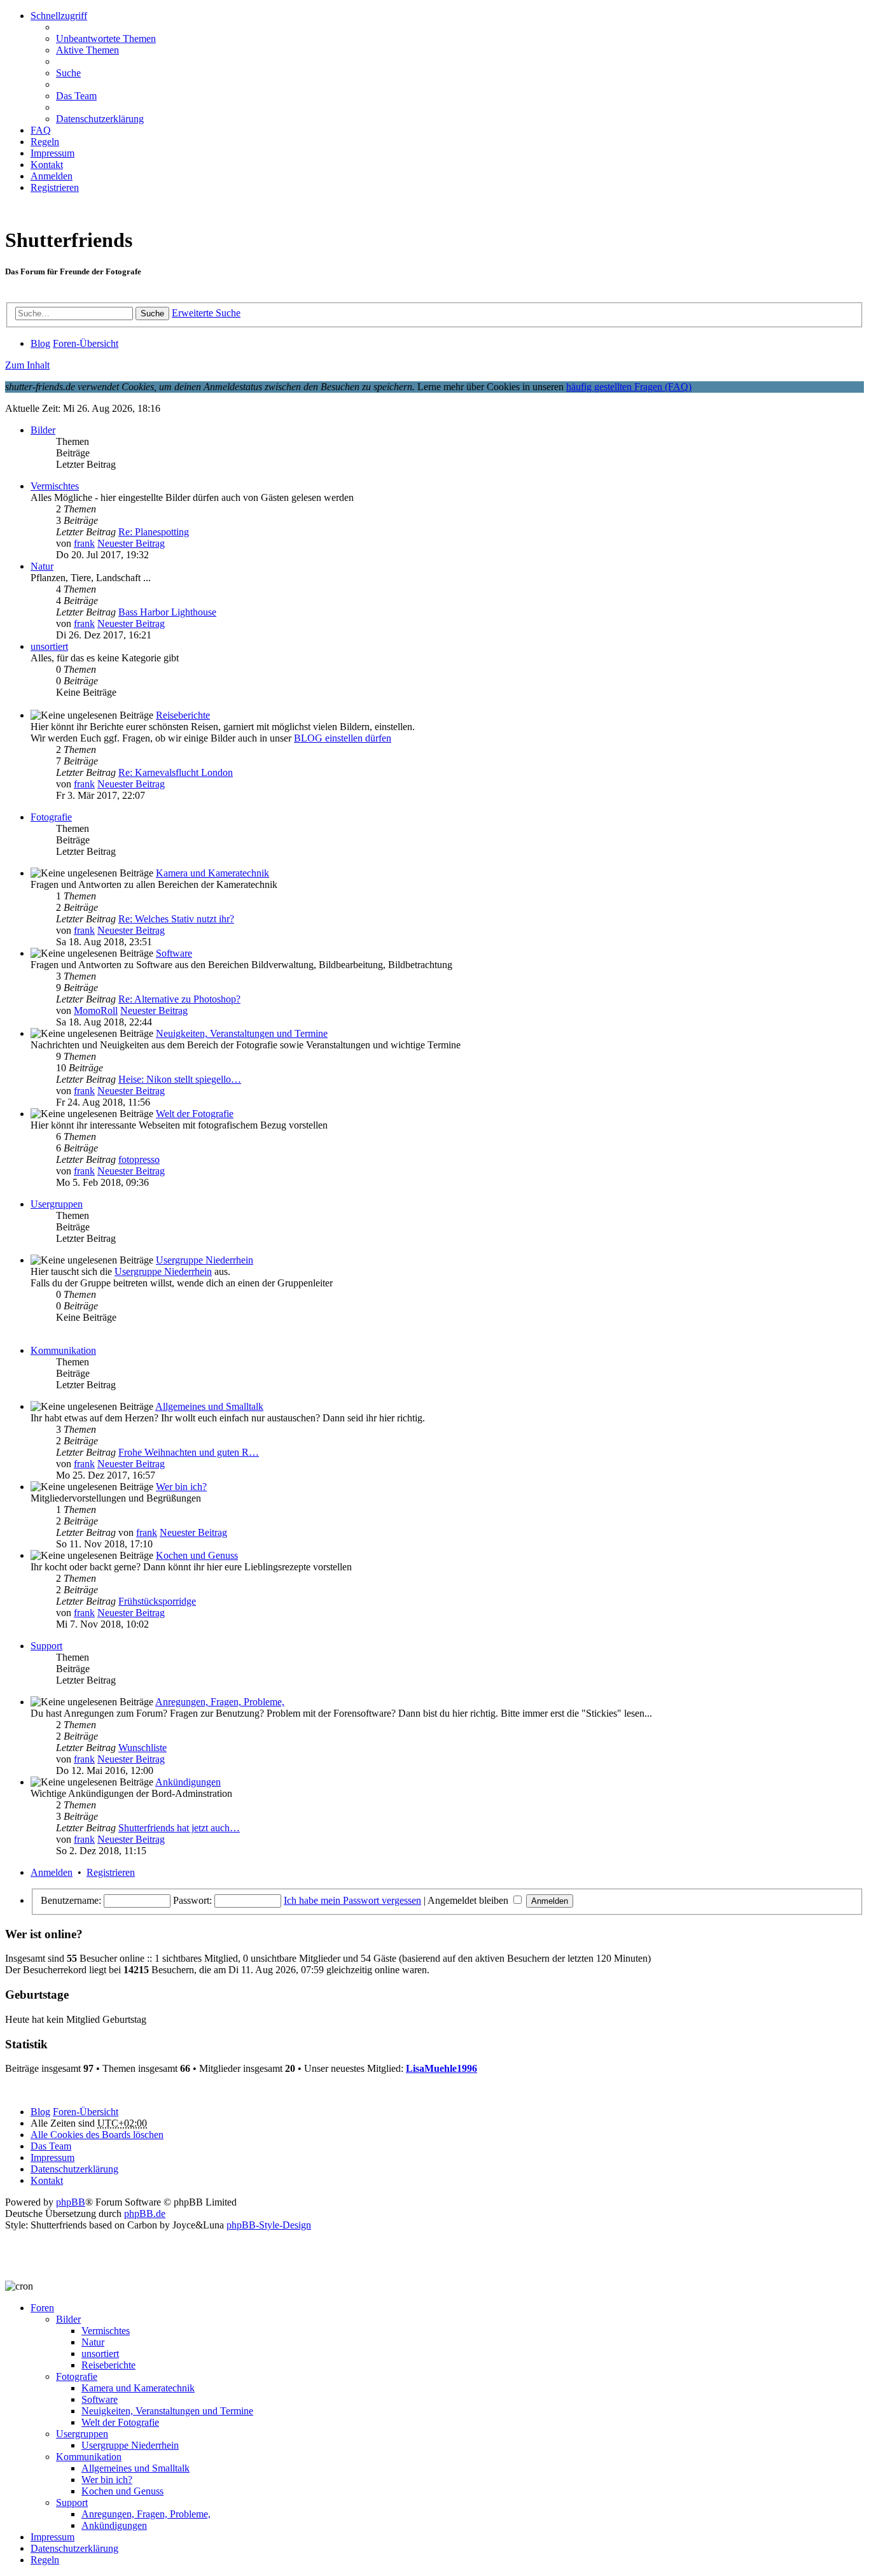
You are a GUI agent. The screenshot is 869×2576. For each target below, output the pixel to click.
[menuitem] (47, 165)
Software (174, 953)
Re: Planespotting (154, 532)
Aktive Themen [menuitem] (87, 50)
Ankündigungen (188, 1782)
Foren (42, 2308)
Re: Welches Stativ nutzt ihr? (176, 919)
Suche (152, 313)
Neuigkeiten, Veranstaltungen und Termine (242, 1033)
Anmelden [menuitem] (52, 176)
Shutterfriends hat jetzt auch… (179, 1828)
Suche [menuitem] (68, 73)
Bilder (43, 430)
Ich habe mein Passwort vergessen (352, 1900)
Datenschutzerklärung (74, 2548)
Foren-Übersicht (86, 2112)
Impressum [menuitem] (52, 153)
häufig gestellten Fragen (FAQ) (629, 387)
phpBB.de (145, 2214)
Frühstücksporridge (157, 1601)
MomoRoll (96, 1010)
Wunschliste (143, 1748)
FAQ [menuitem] (41, 130)
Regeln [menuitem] (45, 142)
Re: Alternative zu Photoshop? (179, 999)
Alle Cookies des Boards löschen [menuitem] (97, 2135)
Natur (42, 566)
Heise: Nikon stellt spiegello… (180, 1079)
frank (84, 543)
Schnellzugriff (59, 16)
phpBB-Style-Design (269, 2225)
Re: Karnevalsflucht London (176, 772)
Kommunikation (63, 1350)
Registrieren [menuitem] (55, 187)
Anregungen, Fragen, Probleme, (220, 1702)
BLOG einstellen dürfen (343, 738)
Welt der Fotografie (195, 1114)
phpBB (71, 2202)
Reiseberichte (183, 715)
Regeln (45, 2560)
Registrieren (111, 1872)
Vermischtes (55, 486)
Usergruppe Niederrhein (205, 1260)
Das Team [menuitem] (76, 96)
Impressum (52, 2537)
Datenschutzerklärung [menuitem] (100, 119)
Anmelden (52, 1872)
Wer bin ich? (181, 1487)
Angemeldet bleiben (469, 1900)
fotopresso (139, 1159)
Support (46, 1646)
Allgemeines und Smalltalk (209, 1406)
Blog (40, 2112)
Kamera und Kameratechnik (212, 873)
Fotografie (51, 817)
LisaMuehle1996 (441, 2068)
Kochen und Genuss (197, 1555)
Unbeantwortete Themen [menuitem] (106, 39)
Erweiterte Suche (206, 313)
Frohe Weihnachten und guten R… (189, 1452)
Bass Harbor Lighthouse (167, 612)
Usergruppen (57, 1204)
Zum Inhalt (27, 365)
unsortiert (49, 646)
